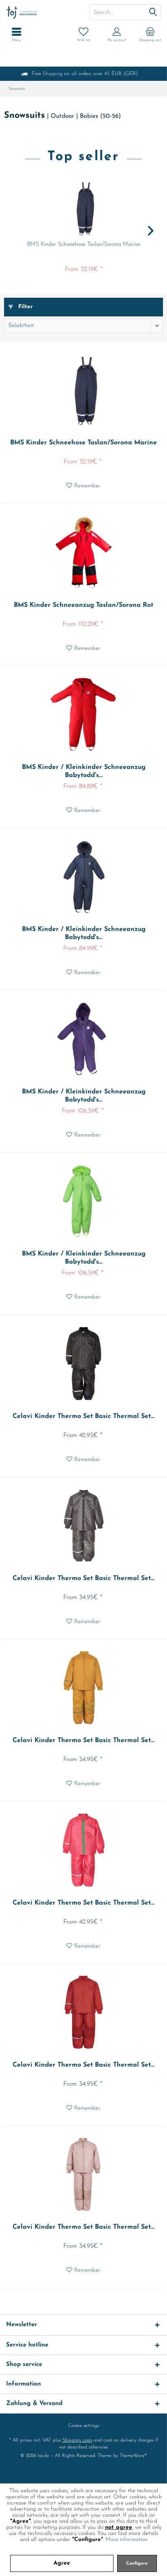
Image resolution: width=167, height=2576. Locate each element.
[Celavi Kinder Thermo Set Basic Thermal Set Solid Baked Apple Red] (83, 2012)
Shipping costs (77, 2440)
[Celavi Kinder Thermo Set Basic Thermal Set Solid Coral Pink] (83, 1850)
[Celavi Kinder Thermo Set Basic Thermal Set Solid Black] (83, 1364)
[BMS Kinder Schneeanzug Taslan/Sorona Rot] (83, 552)
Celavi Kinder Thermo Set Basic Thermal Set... (83, 1416)
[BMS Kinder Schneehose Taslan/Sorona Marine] (83, 208)
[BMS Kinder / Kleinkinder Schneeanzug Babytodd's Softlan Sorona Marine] (83, 877)
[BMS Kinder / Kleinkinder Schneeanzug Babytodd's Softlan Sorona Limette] (83, 1201)
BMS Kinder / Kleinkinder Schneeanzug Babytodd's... (84, 771)
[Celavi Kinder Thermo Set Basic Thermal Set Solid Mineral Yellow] (83, 1688)
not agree (119, 2527)
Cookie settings (83, 2426)
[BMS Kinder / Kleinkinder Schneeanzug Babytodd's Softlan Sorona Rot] (83, 714)
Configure (137, 2564)
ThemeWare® (133, 2456)
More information (126, 2540)
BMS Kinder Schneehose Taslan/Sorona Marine (84, 244)
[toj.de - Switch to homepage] (42, 12)
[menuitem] (150, 35)
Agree (62, 2563)
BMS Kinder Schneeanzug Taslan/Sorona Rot (83, 605)
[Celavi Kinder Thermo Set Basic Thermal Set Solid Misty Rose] (83, 2174)
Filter (25, 307)
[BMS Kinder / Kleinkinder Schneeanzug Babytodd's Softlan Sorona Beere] (83, 1039)
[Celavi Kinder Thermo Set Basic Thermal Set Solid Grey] (83, 1526)
